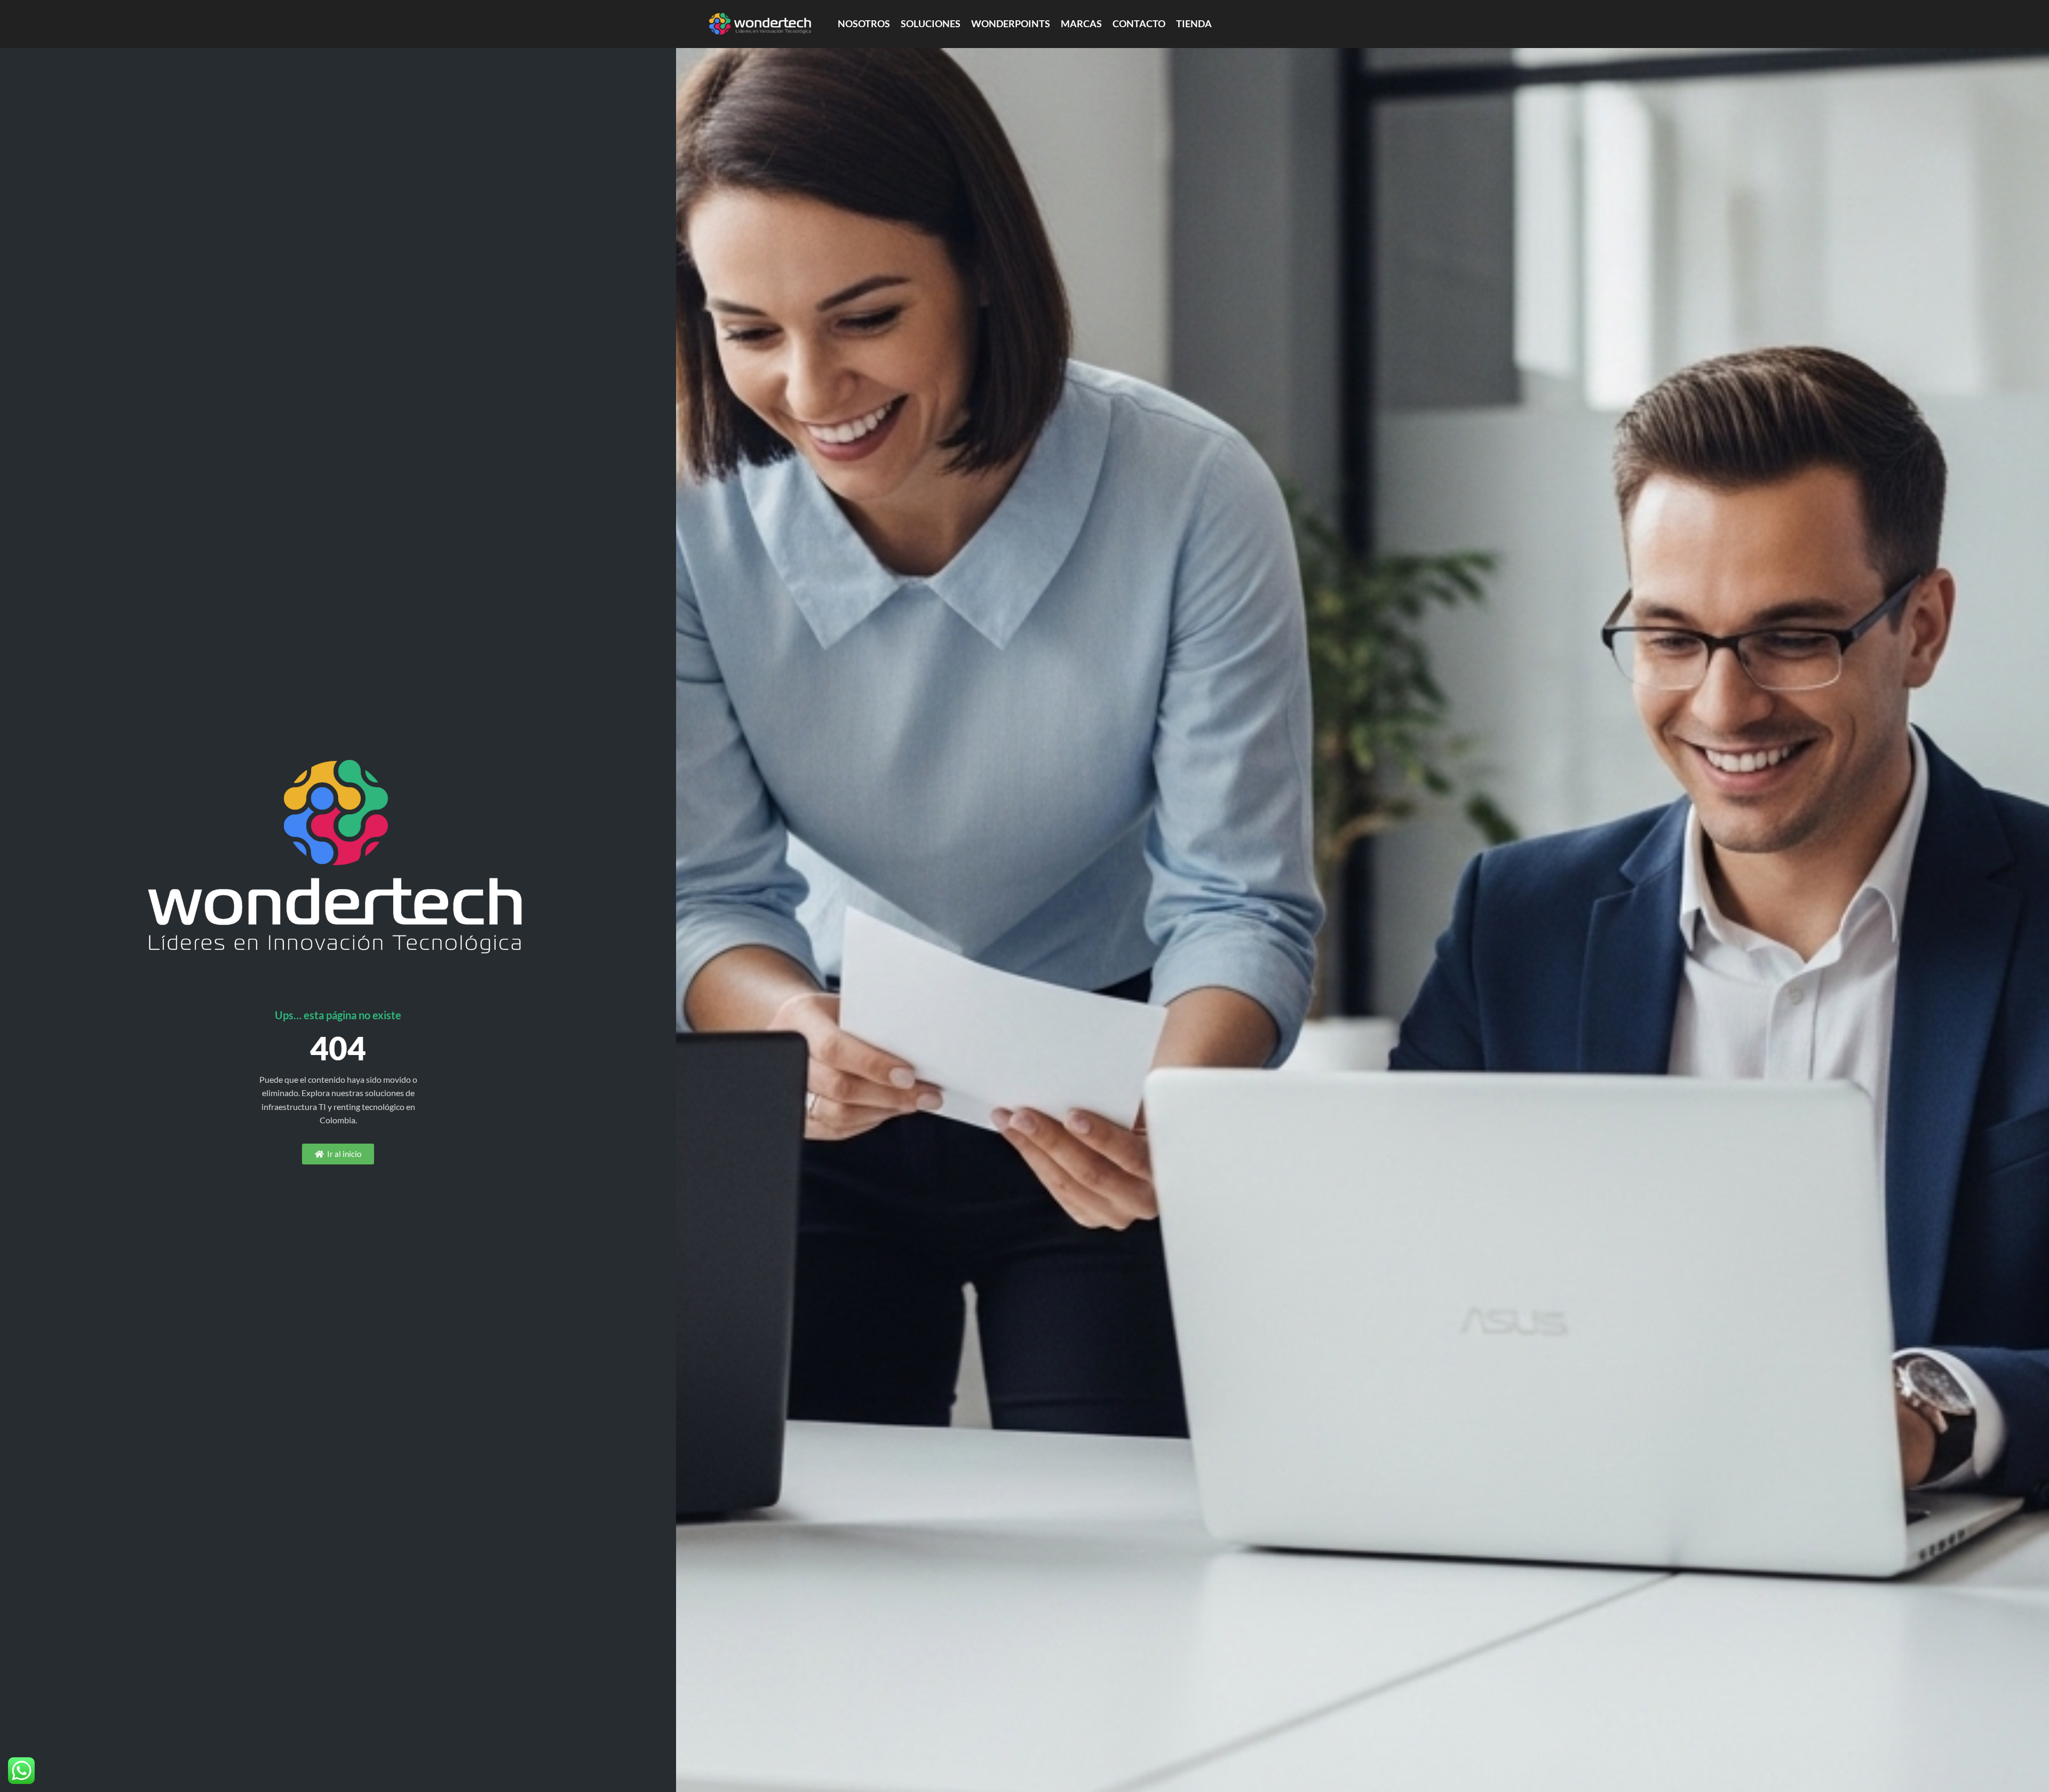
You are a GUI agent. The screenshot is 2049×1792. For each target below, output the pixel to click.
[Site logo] (760, 23)
